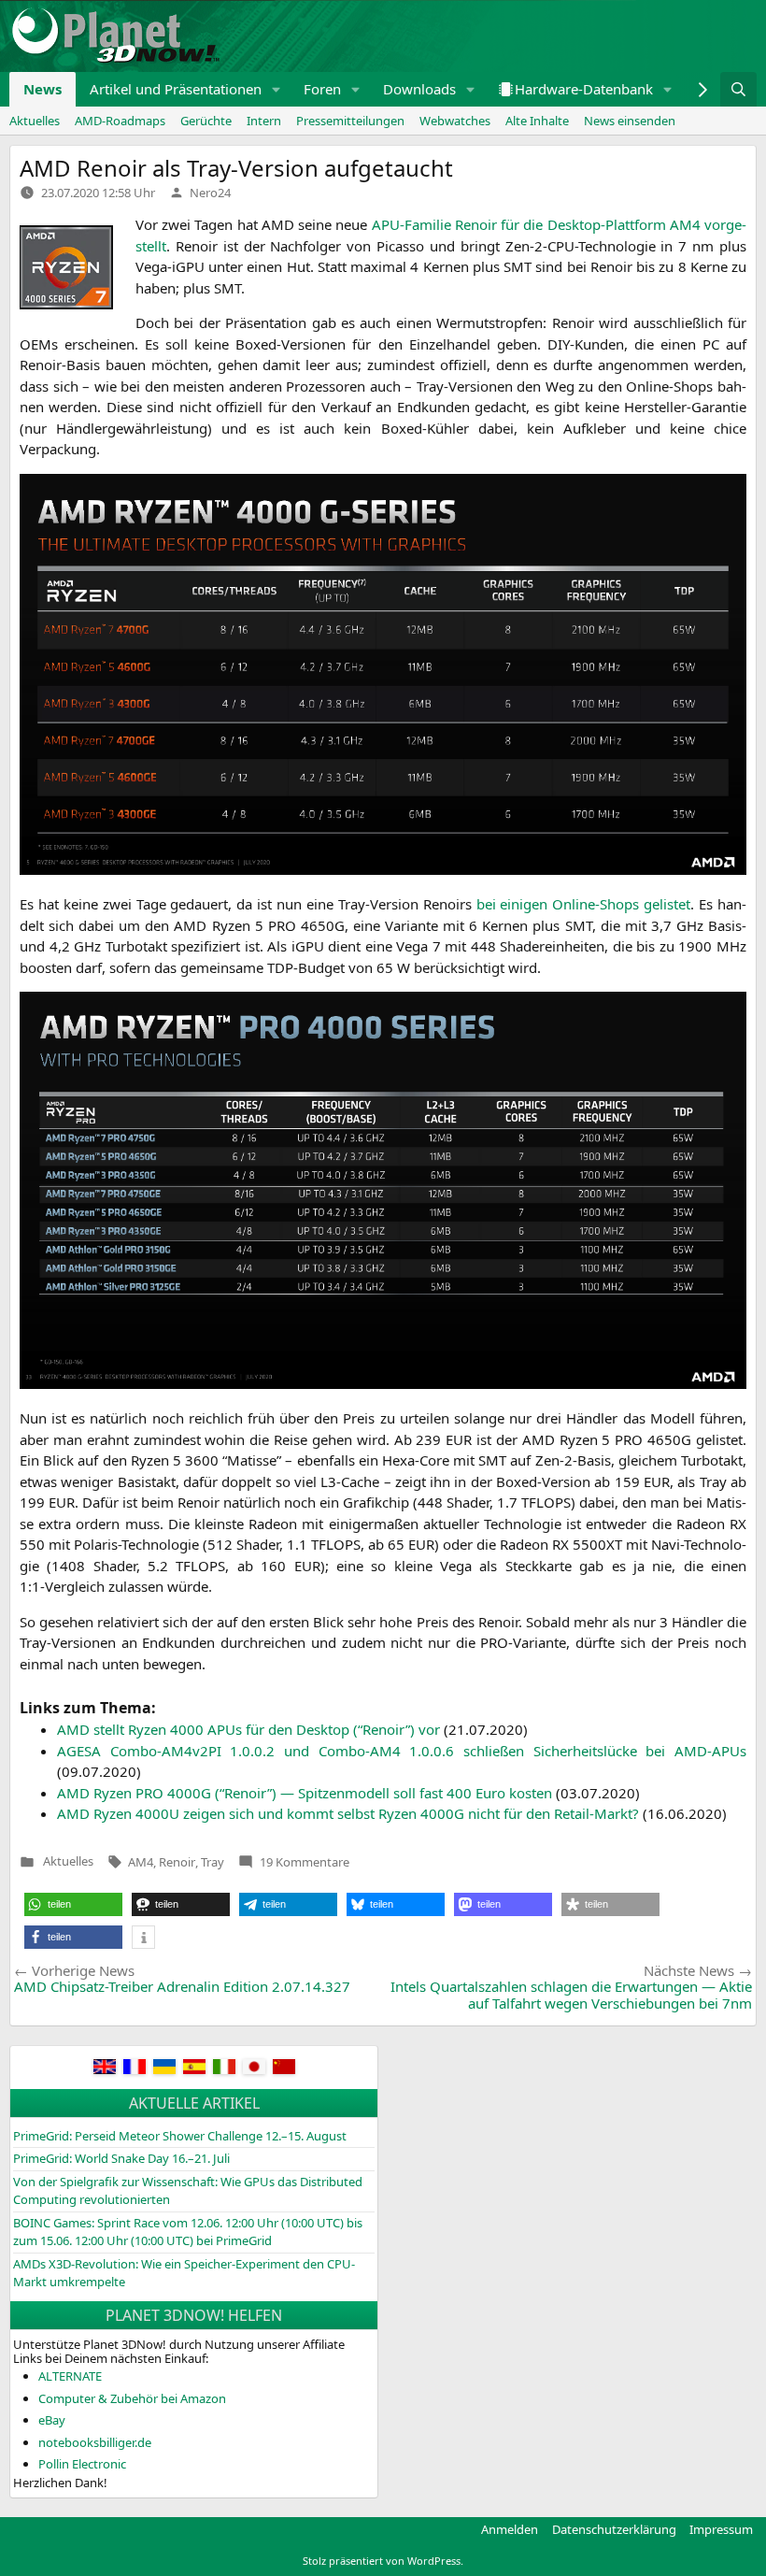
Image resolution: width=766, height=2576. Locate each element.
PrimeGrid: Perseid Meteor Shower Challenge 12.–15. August (180, 2136)
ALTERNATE (70, 2376)
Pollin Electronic (82, 2464)
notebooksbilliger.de (95, 2442)
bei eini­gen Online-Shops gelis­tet (584, 904)
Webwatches (455, 121)
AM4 (141, 1862)
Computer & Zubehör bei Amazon (132, 2398)
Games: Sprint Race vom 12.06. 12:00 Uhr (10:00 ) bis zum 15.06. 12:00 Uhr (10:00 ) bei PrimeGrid (188, 2232)
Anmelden (510, 2529)
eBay (52, 2420)
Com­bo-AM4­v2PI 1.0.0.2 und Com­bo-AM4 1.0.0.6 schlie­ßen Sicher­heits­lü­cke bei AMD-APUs (402, 1751)
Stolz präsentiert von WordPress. (383, 2561)
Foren (322, 89)
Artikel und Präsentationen (176, 89)
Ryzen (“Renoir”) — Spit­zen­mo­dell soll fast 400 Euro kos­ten (305, 1793)
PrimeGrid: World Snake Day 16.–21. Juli (121, 2158)
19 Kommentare (305, 1862)
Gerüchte (206, 121)
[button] (277, 89)
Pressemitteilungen (350, 121)
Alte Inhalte (537, 121)
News (43, 89)
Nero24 (210, 193)
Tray (213, 1862)
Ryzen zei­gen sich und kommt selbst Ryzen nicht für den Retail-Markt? (348, 1813)
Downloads (419, 89)
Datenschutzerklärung (614, 2529)
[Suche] (738, 89)
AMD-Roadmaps (120, 121)
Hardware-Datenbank (584, 89)
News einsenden (630, 121)
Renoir (177, 1862)
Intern (264, 121)
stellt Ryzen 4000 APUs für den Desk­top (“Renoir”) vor (248, 1729)
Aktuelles (35, 121)
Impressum (721, 2529)
